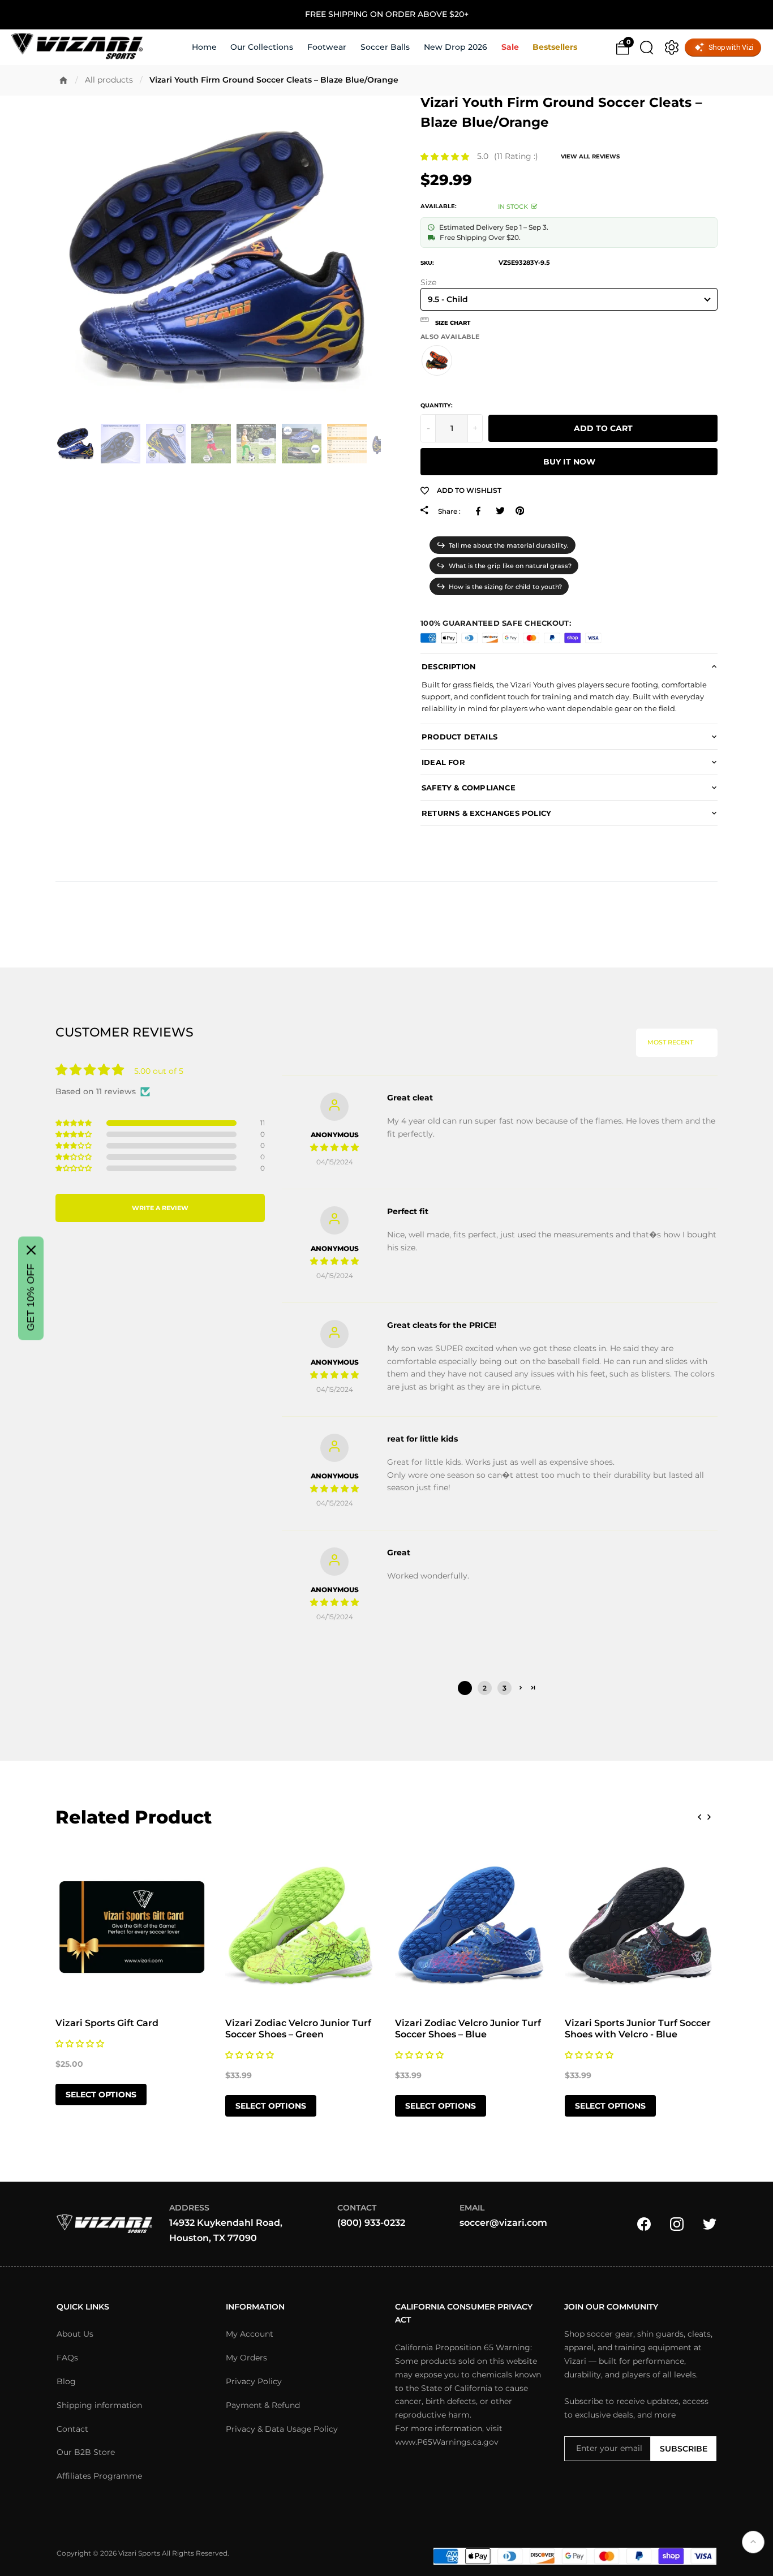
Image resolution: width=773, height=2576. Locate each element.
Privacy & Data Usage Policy (282, 2429)
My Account (250, 2334)
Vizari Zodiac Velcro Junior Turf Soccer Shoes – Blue (468, 2029)
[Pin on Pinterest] (520, 511)
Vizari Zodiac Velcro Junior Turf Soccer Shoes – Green (298, 2029)
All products (109, 80)
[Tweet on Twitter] (500, 511)
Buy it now (569, 462)
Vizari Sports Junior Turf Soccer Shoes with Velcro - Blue (638, 2029)
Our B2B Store (86, 2452)
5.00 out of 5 (159, 1071)
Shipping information (99, 2405)
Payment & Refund (263, 2405)
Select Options (101, 2095)
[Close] (31, 1250)
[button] (445, 157)
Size (428, 283)
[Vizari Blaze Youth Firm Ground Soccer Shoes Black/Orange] (437, 360)
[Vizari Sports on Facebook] (644, 2223)
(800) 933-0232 (371, 2223)
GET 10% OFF (31, 1297)
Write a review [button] (160, 1208)
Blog (66, 2381)
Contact (72, 2429)
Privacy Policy (254, 2381)
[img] (334, 1147)
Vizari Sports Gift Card (107, 2023)
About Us (75, 2334)
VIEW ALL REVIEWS (590, 156)
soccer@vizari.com (503, 2223)
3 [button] (504, 1688)
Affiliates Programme (99, 2476)
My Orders (246, 2358)
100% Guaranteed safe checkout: (496, 623)
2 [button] (485, 1688)
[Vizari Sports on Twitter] (710, 2223)
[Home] (63, 80)
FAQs (67, 2358)
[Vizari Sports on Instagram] (677, 2223)
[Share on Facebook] (480, 511)
